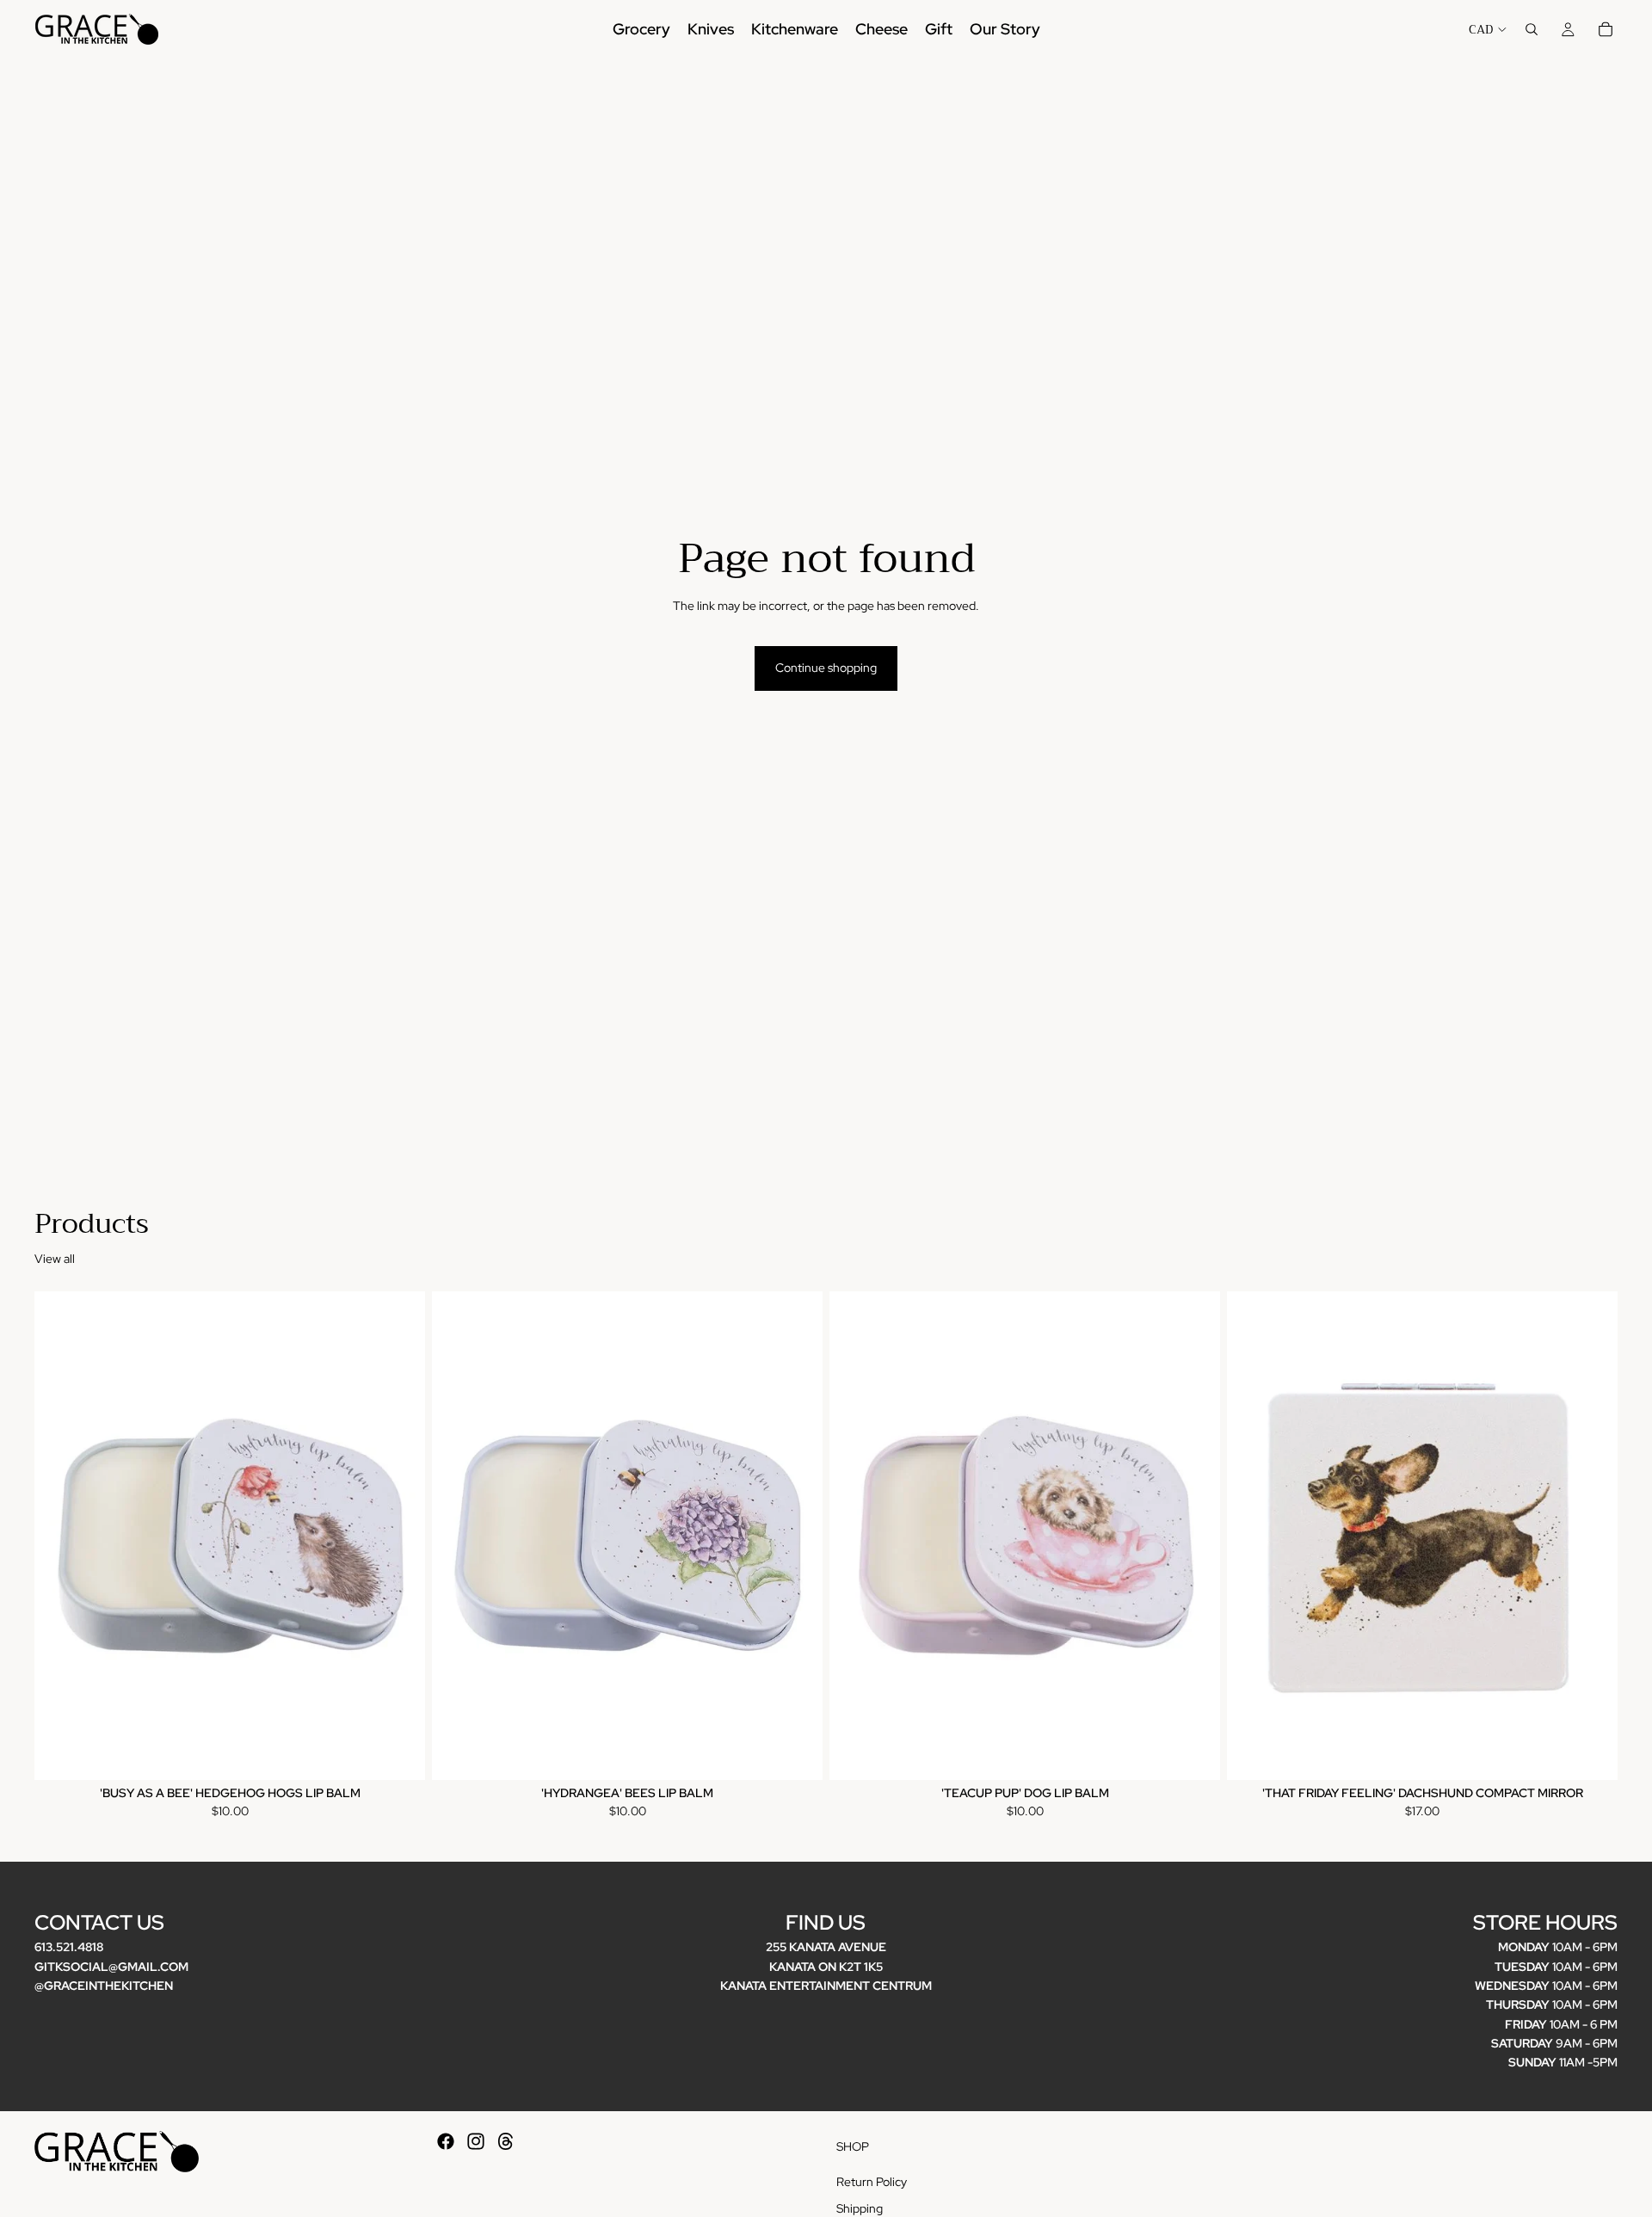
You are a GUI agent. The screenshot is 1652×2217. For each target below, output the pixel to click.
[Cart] (1606, 29)
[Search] (1532, 29)
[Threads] (506, 2141)
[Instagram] (476, 2141)
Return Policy (872, 2182)
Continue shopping (826, 668)
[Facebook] (446, 2141)
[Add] (398, 1753)
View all (55, 1259)
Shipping (860, 2208)
